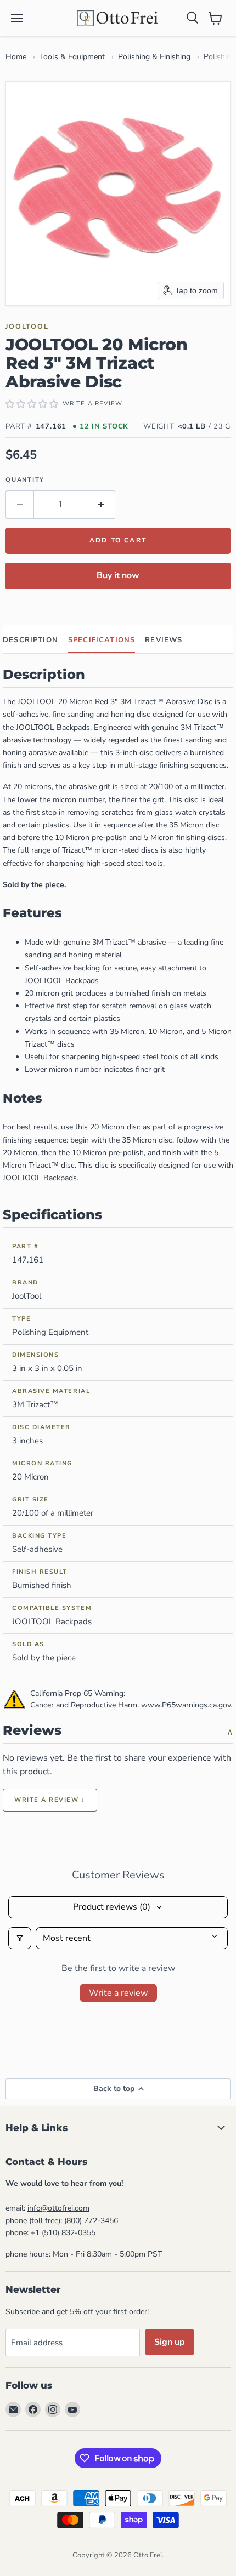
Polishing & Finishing (154, 57)
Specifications (102, 640)
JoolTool (27, 326)
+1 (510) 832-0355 (63, 2233)
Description (30, 640)
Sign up (170, 2342)
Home (16, 57)
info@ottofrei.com (58, 2208)
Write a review (118, 1993)
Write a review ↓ (50, 1800)
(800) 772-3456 (91, 2221)
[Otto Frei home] (118, 18)
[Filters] (20, 1938)
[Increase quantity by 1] (101, 505)
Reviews (164, 640)
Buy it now (118, 575)
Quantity (25, 480)
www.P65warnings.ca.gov (186, 1705)
